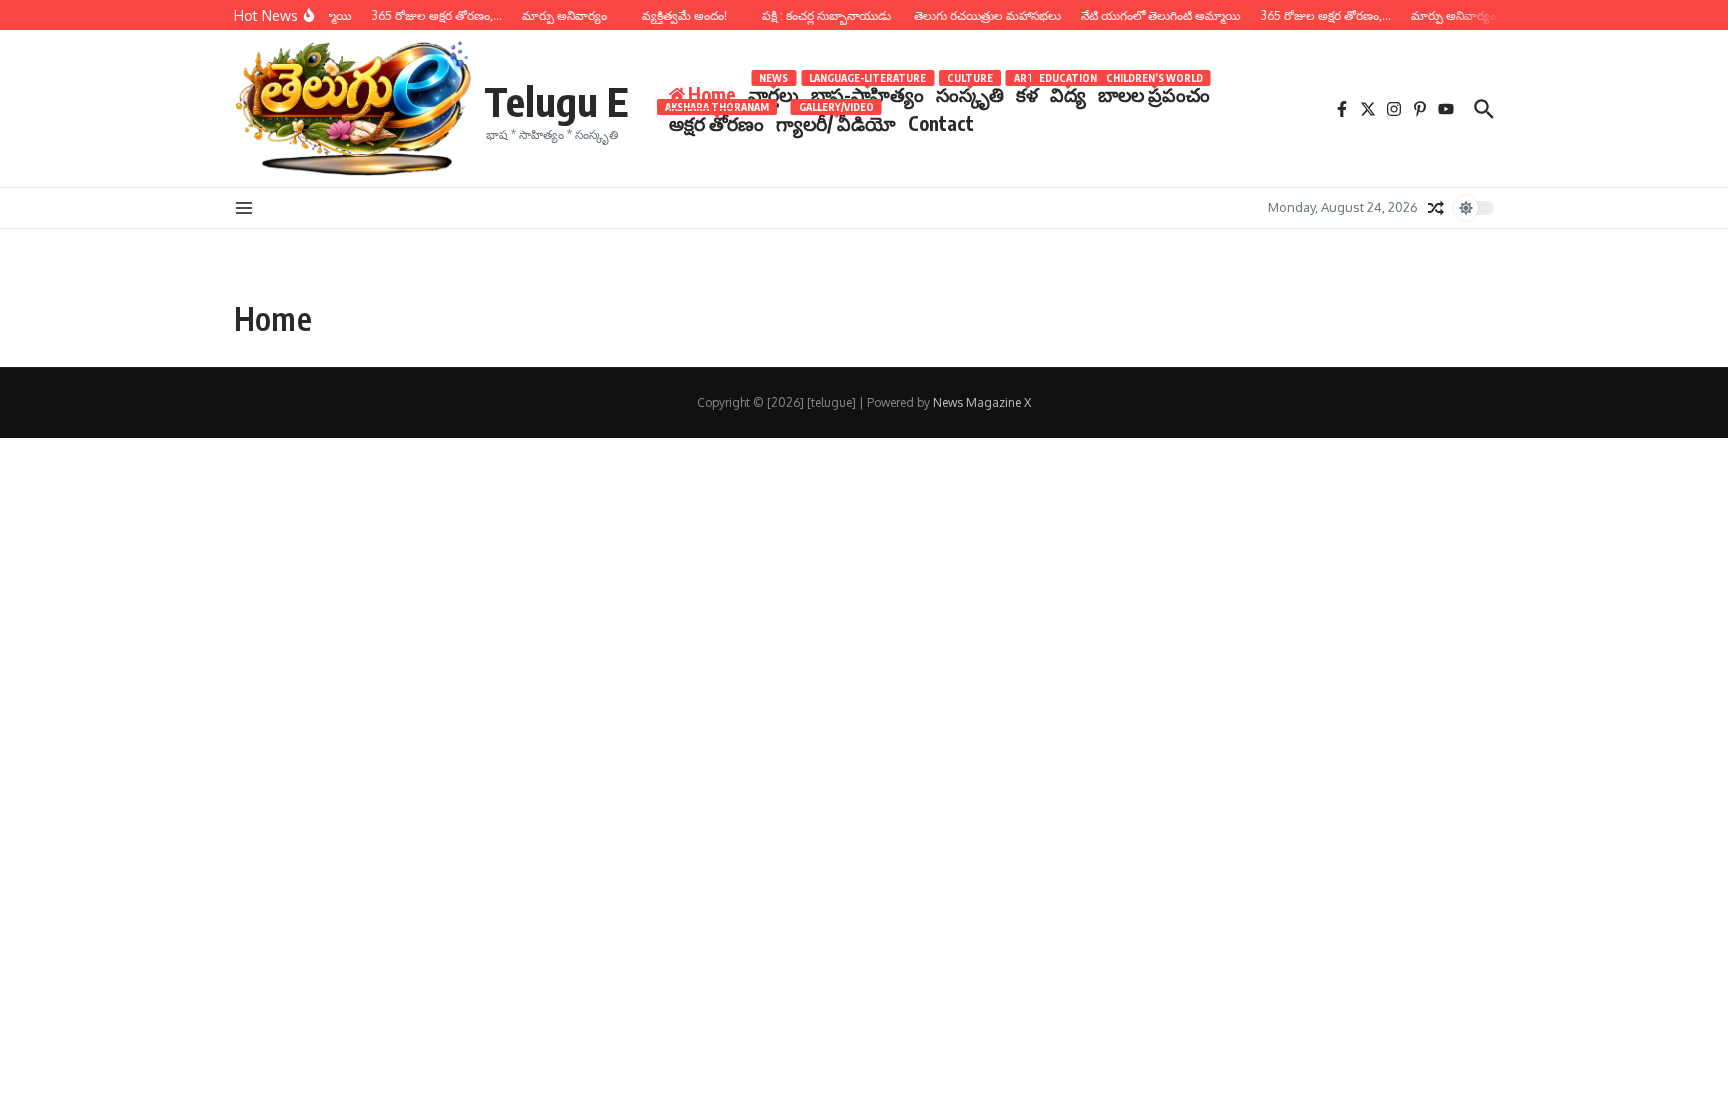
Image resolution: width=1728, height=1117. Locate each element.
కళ (1027, 93)
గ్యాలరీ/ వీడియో (836, 122)
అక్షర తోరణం (716, 122)
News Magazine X (982, 402)
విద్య (1068, 93)
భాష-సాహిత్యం (867, 93)
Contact (941, 123)
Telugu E (556, 101)
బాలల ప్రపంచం (1154, 93)
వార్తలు (773, 93)
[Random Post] (1436, 208)
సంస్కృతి (970, 93)
